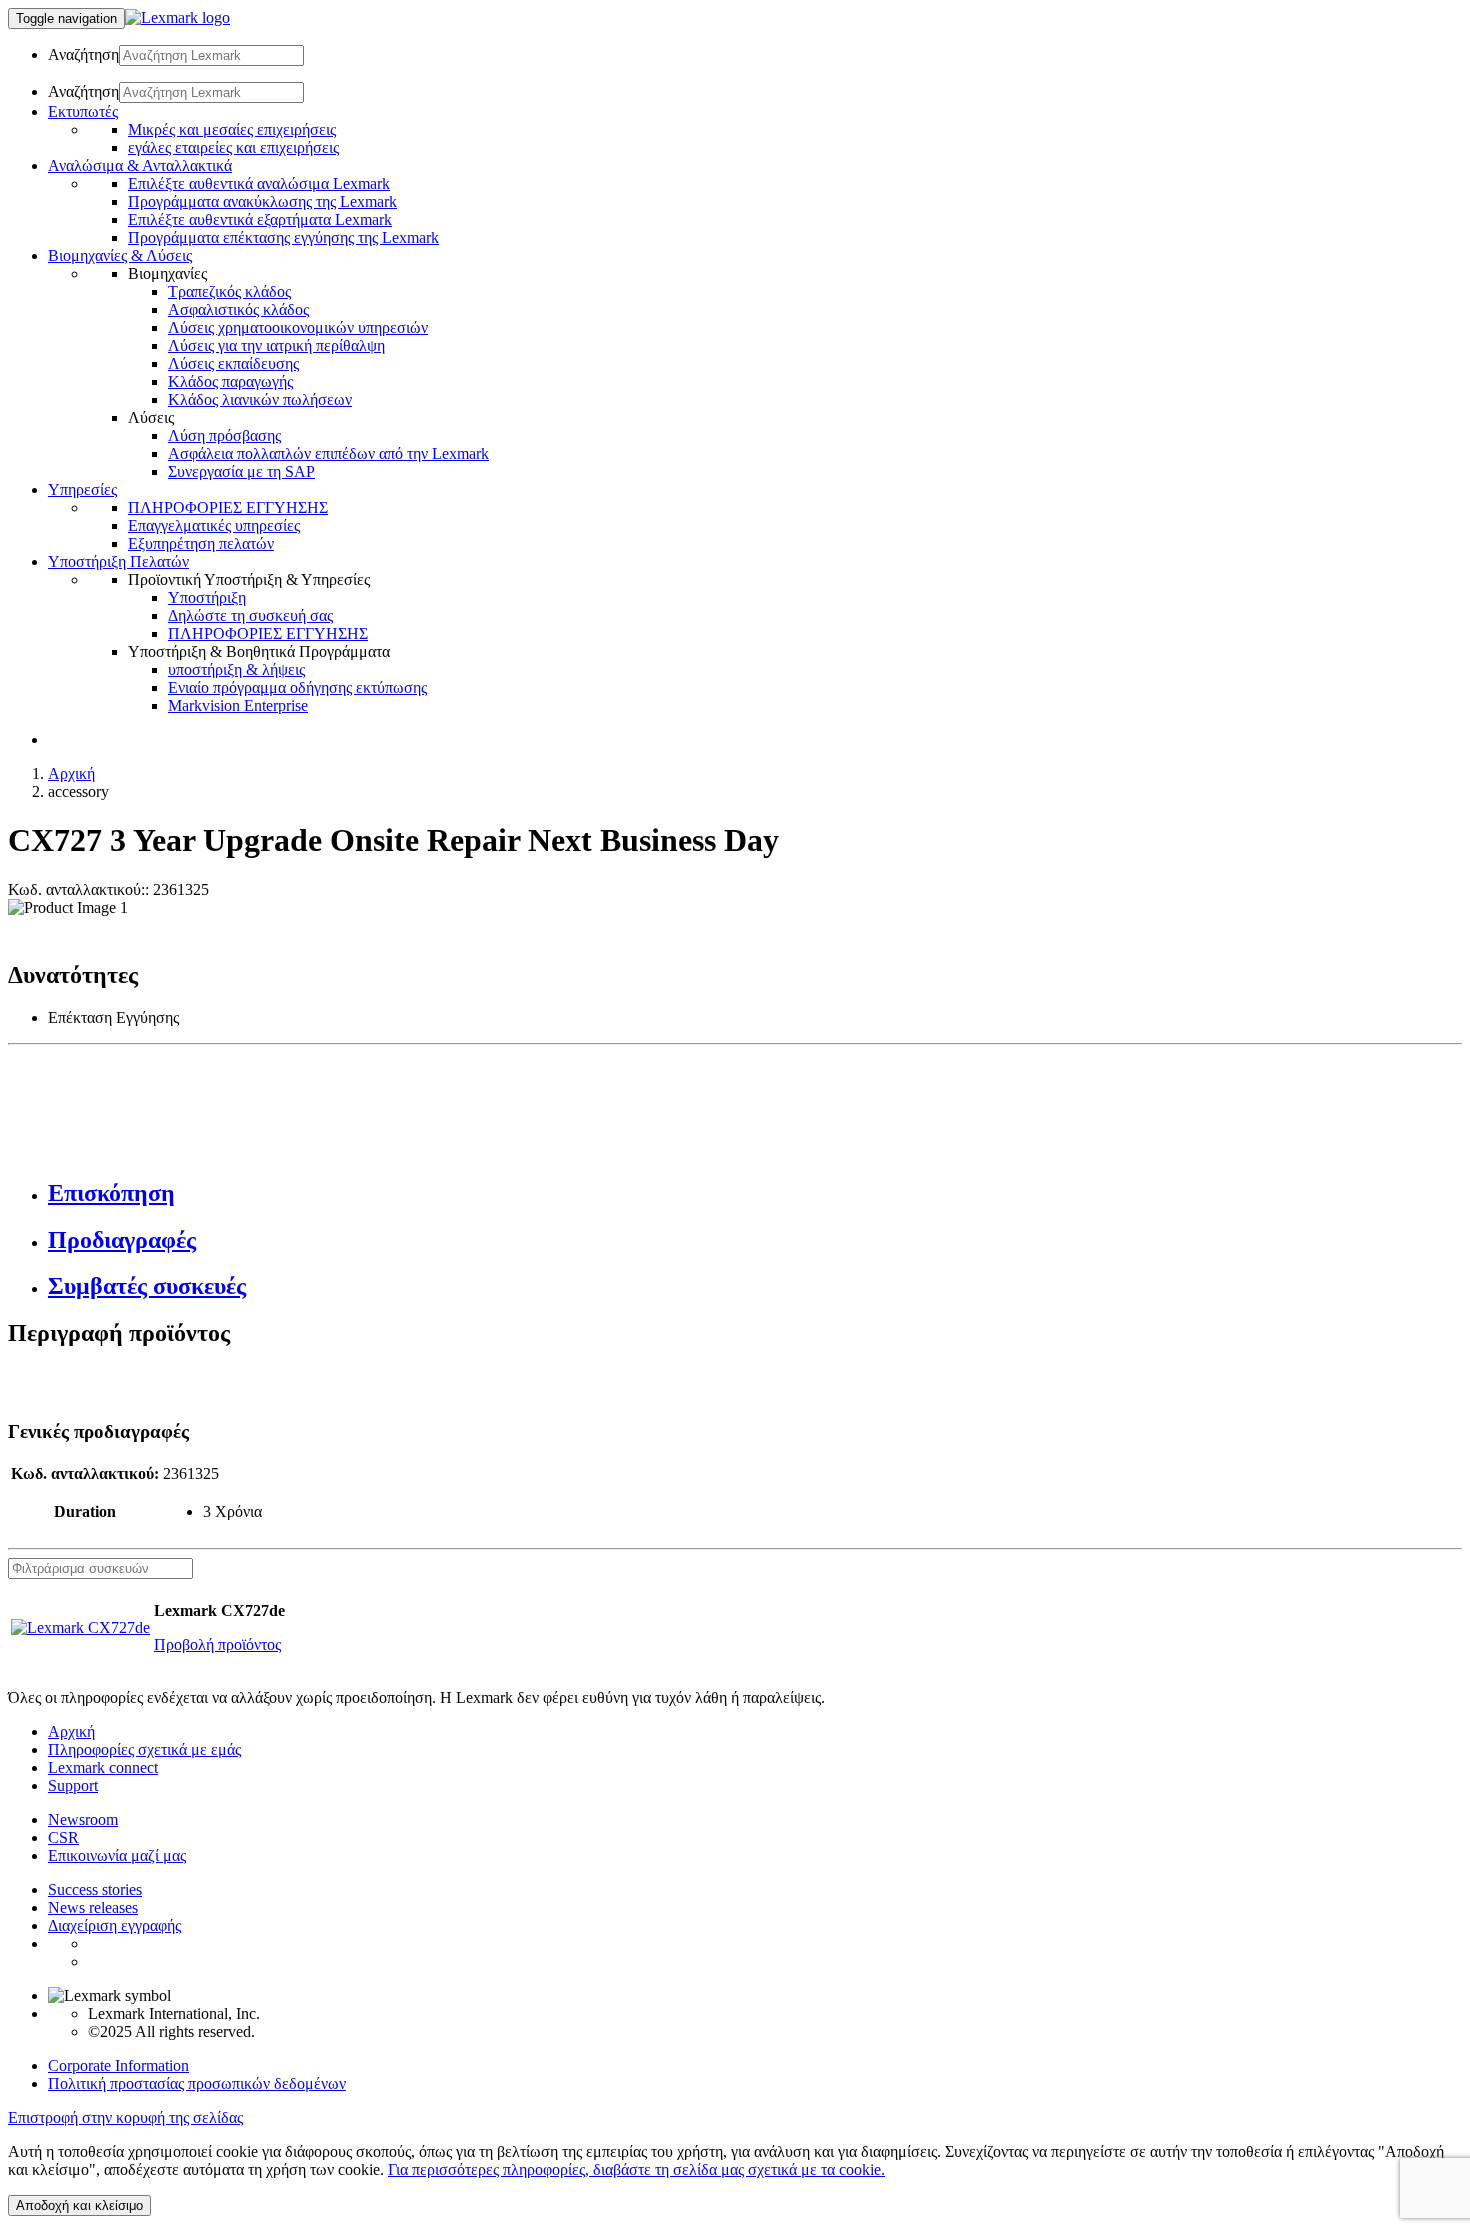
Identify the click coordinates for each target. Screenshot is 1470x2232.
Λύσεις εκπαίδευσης (233, 363)
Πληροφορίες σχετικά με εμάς (144, 1749)
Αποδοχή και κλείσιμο (79, 2205)
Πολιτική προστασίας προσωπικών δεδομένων (197, 2083)
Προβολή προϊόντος (217, 1644)
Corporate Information (118, 2065)
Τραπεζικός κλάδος (229, 291)
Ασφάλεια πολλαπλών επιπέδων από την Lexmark (328, 453)
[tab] (755, 1193)
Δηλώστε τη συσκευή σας (250, 615)
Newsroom (83, 1819)
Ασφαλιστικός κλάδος (238, 309)
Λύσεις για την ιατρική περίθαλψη (276, 345)
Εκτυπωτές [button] (83, 111)
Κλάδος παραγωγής (230, 381)
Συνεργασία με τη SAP (241, 471)
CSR (63, 1837)
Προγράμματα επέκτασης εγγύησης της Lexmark (283, 237)
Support (73, 1785)
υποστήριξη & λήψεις (236, 669)
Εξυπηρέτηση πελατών (201, 543)
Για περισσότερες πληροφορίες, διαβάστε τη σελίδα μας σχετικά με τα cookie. (636, 2169)
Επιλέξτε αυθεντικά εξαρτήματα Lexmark (260, 219)
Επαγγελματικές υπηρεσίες (214, 525)
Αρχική (71, 773)
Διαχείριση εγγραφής (114, 1925)
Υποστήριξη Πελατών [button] (118, 561)
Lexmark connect (103, 1767)
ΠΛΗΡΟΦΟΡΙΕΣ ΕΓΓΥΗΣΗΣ (228, 507)
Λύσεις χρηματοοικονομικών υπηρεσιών (298, 327)
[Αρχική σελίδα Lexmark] (177, 17)
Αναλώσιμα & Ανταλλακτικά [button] (140, 165)
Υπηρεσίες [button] (82, 489)
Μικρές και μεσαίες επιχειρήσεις (232, 129)
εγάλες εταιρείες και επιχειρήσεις (233, 147)
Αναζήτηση (83, 54)
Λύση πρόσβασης (224, 435)
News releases (93, 1907)
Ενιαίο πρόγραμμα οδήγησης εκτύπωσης (297, 687)
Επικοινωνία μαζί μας (117, 1855)
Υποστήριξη (207, 597)
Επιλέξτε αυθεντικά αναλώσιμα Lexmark (259, 183)
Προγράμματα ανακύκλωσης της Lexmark (262, 201)
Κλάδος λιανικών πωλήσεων (260, 399)
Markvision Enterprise (238, 705)
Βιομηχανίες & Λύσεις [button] (120, 255)
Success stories (95, 1889)
